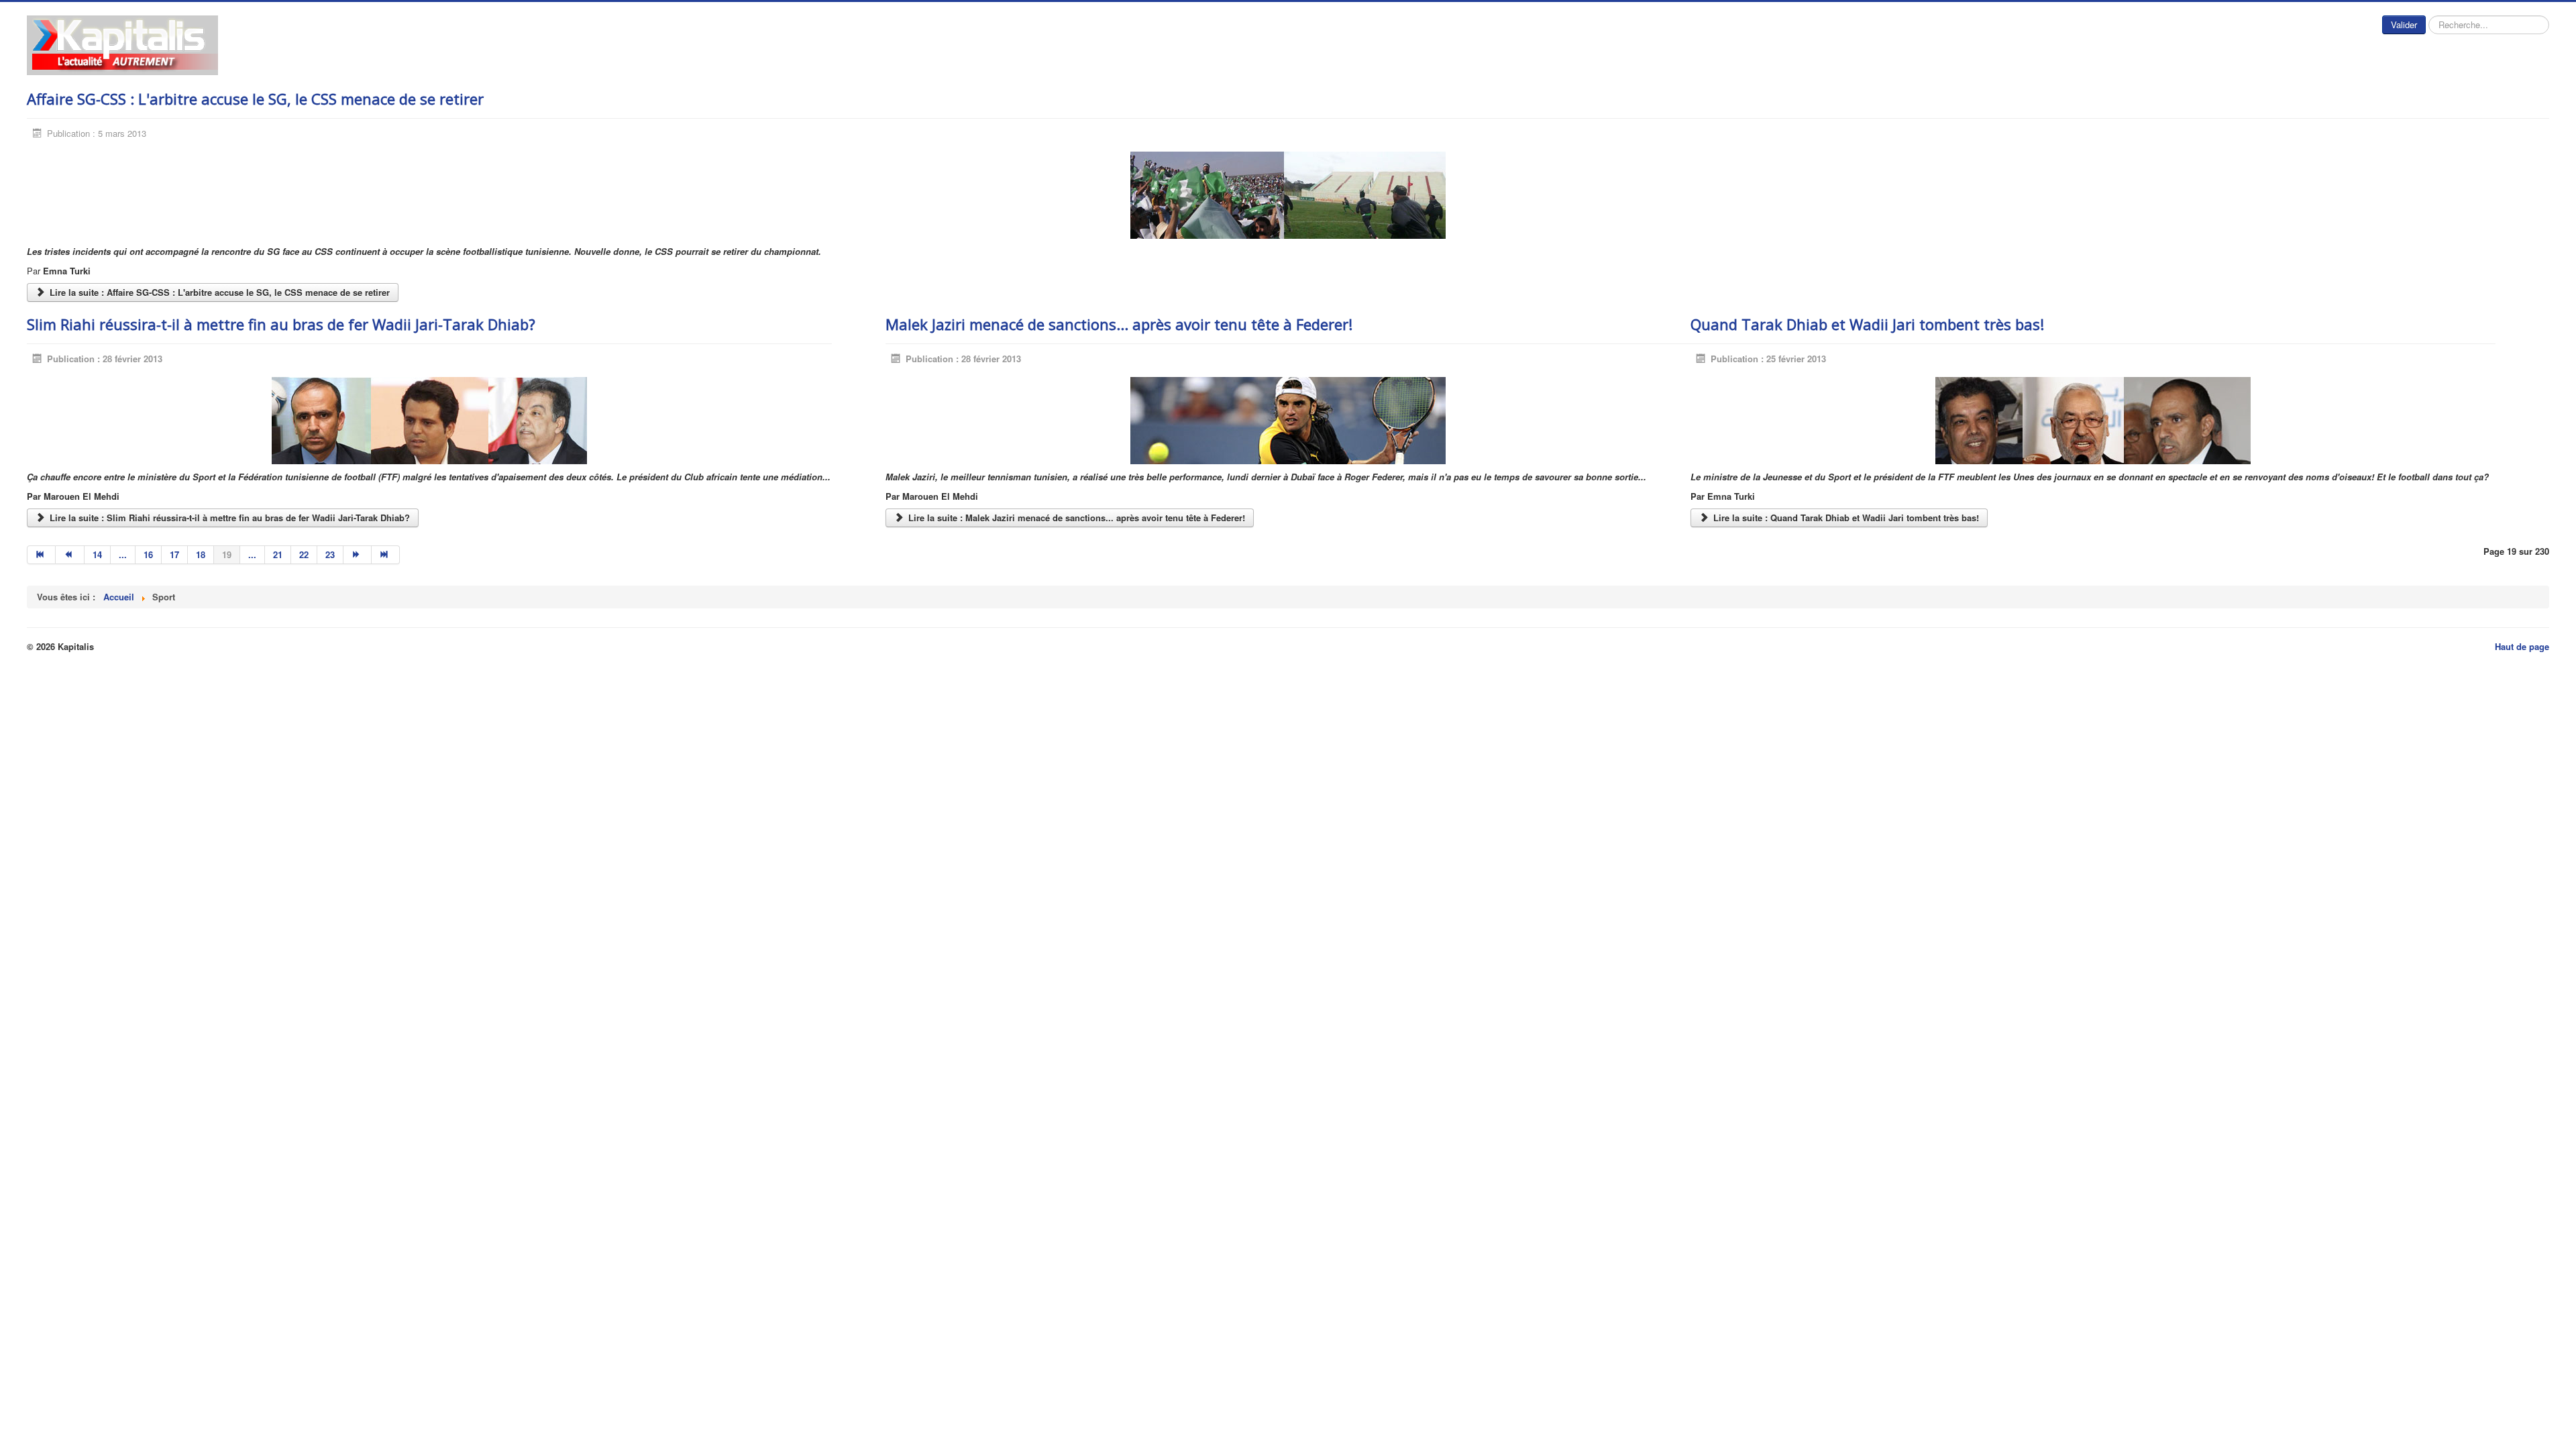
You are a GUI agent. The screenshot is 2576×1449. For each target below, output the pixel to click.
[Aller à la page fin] (386, 555)
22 (304, 554)
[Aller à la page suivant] (358, 555)
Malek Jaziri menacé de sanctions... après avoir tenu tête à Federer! (1119, 324)
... (123, 554)
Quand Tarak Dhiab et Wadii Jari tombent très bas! (1867, 324)
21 (278, 554)
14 (97, 554)
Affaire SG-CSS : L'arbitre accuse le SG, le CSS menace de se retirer (255, 99)
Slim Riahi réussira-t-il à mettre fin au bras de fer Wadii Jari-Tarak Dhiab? (281, 324)
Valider (2404, 24)
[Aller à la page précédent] (70, 555)
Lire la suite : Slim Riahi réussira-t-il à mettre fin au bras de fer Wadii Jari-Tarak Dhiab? (228, 518)
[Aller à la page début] (41, 555)
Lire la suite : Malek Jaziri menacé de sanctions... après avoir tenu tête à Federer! (1075, 518)
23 (330, 554)
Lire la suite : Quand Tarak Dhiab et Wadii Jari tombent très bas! (1845, 518)
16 (148, 554)
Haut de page (2522, 646)
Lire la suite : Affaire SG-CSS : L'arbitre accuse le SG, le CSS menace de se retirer (218, 292)
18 (201, 554)
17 (174, 554)
